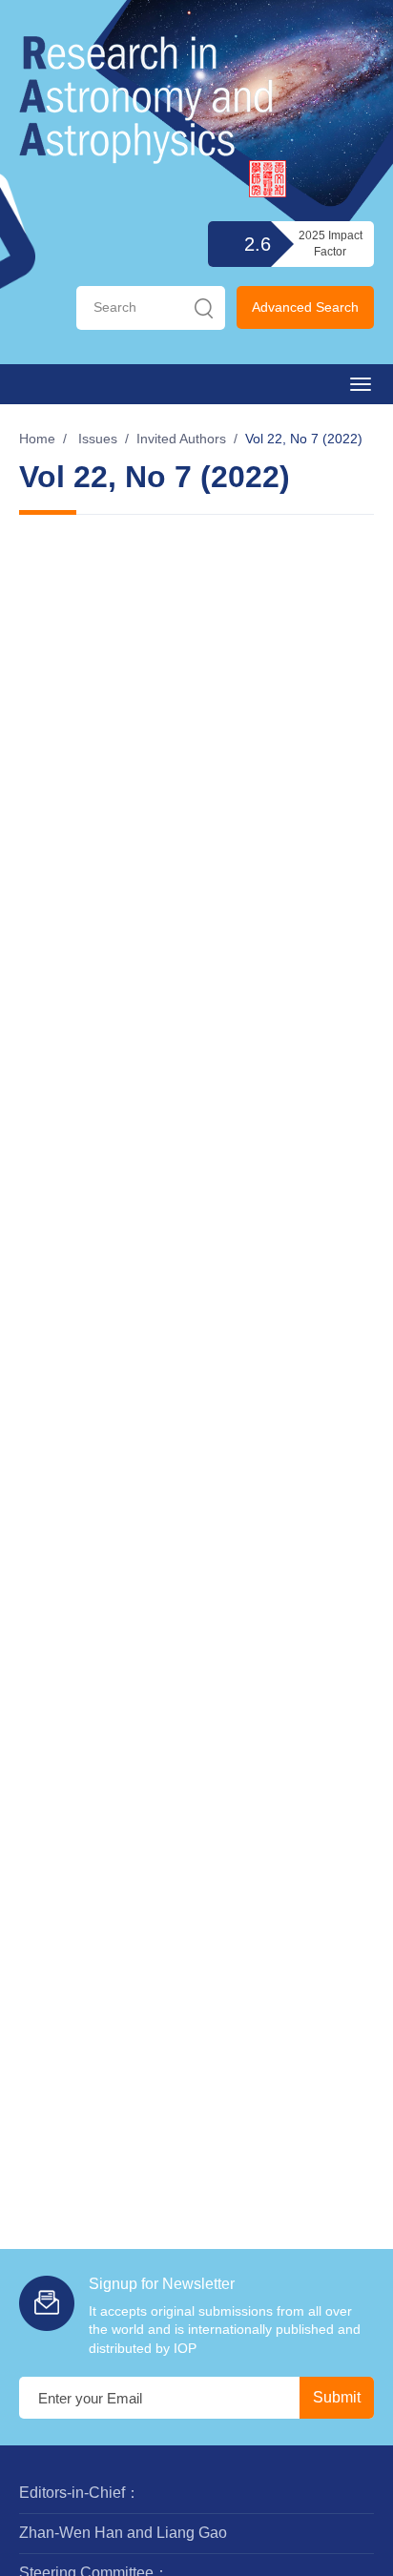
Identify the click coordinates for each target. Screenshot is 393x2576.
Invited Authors (181, 439)
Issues (98, 439)
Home (37, 439)
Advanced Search (305, 307)
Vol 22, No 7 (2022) (304, 439)
